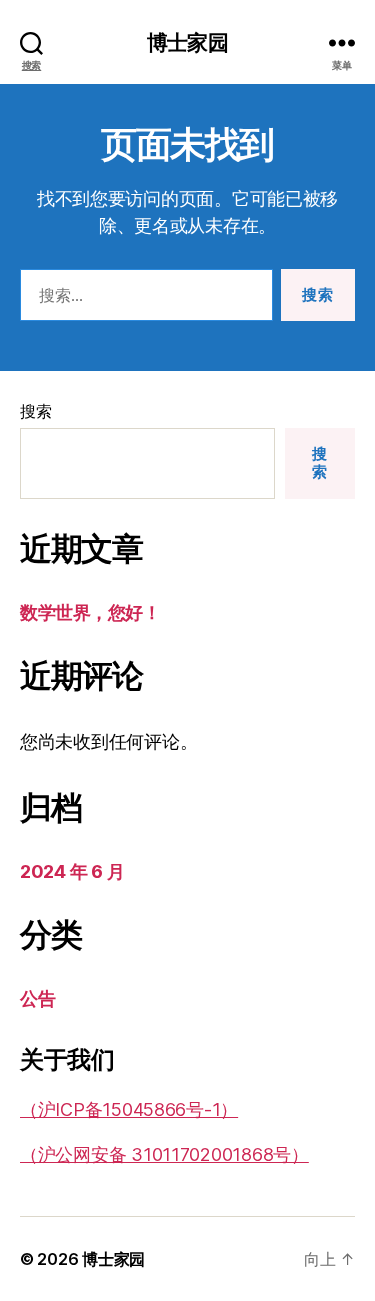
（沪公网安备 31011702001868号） (164, 1154)
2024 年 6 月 (72, 871)
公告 (37, 998)
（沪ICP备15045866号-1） (129, 1109)
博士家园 (187, 42)
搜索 (35, 411)
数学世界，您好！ (90, 612)
